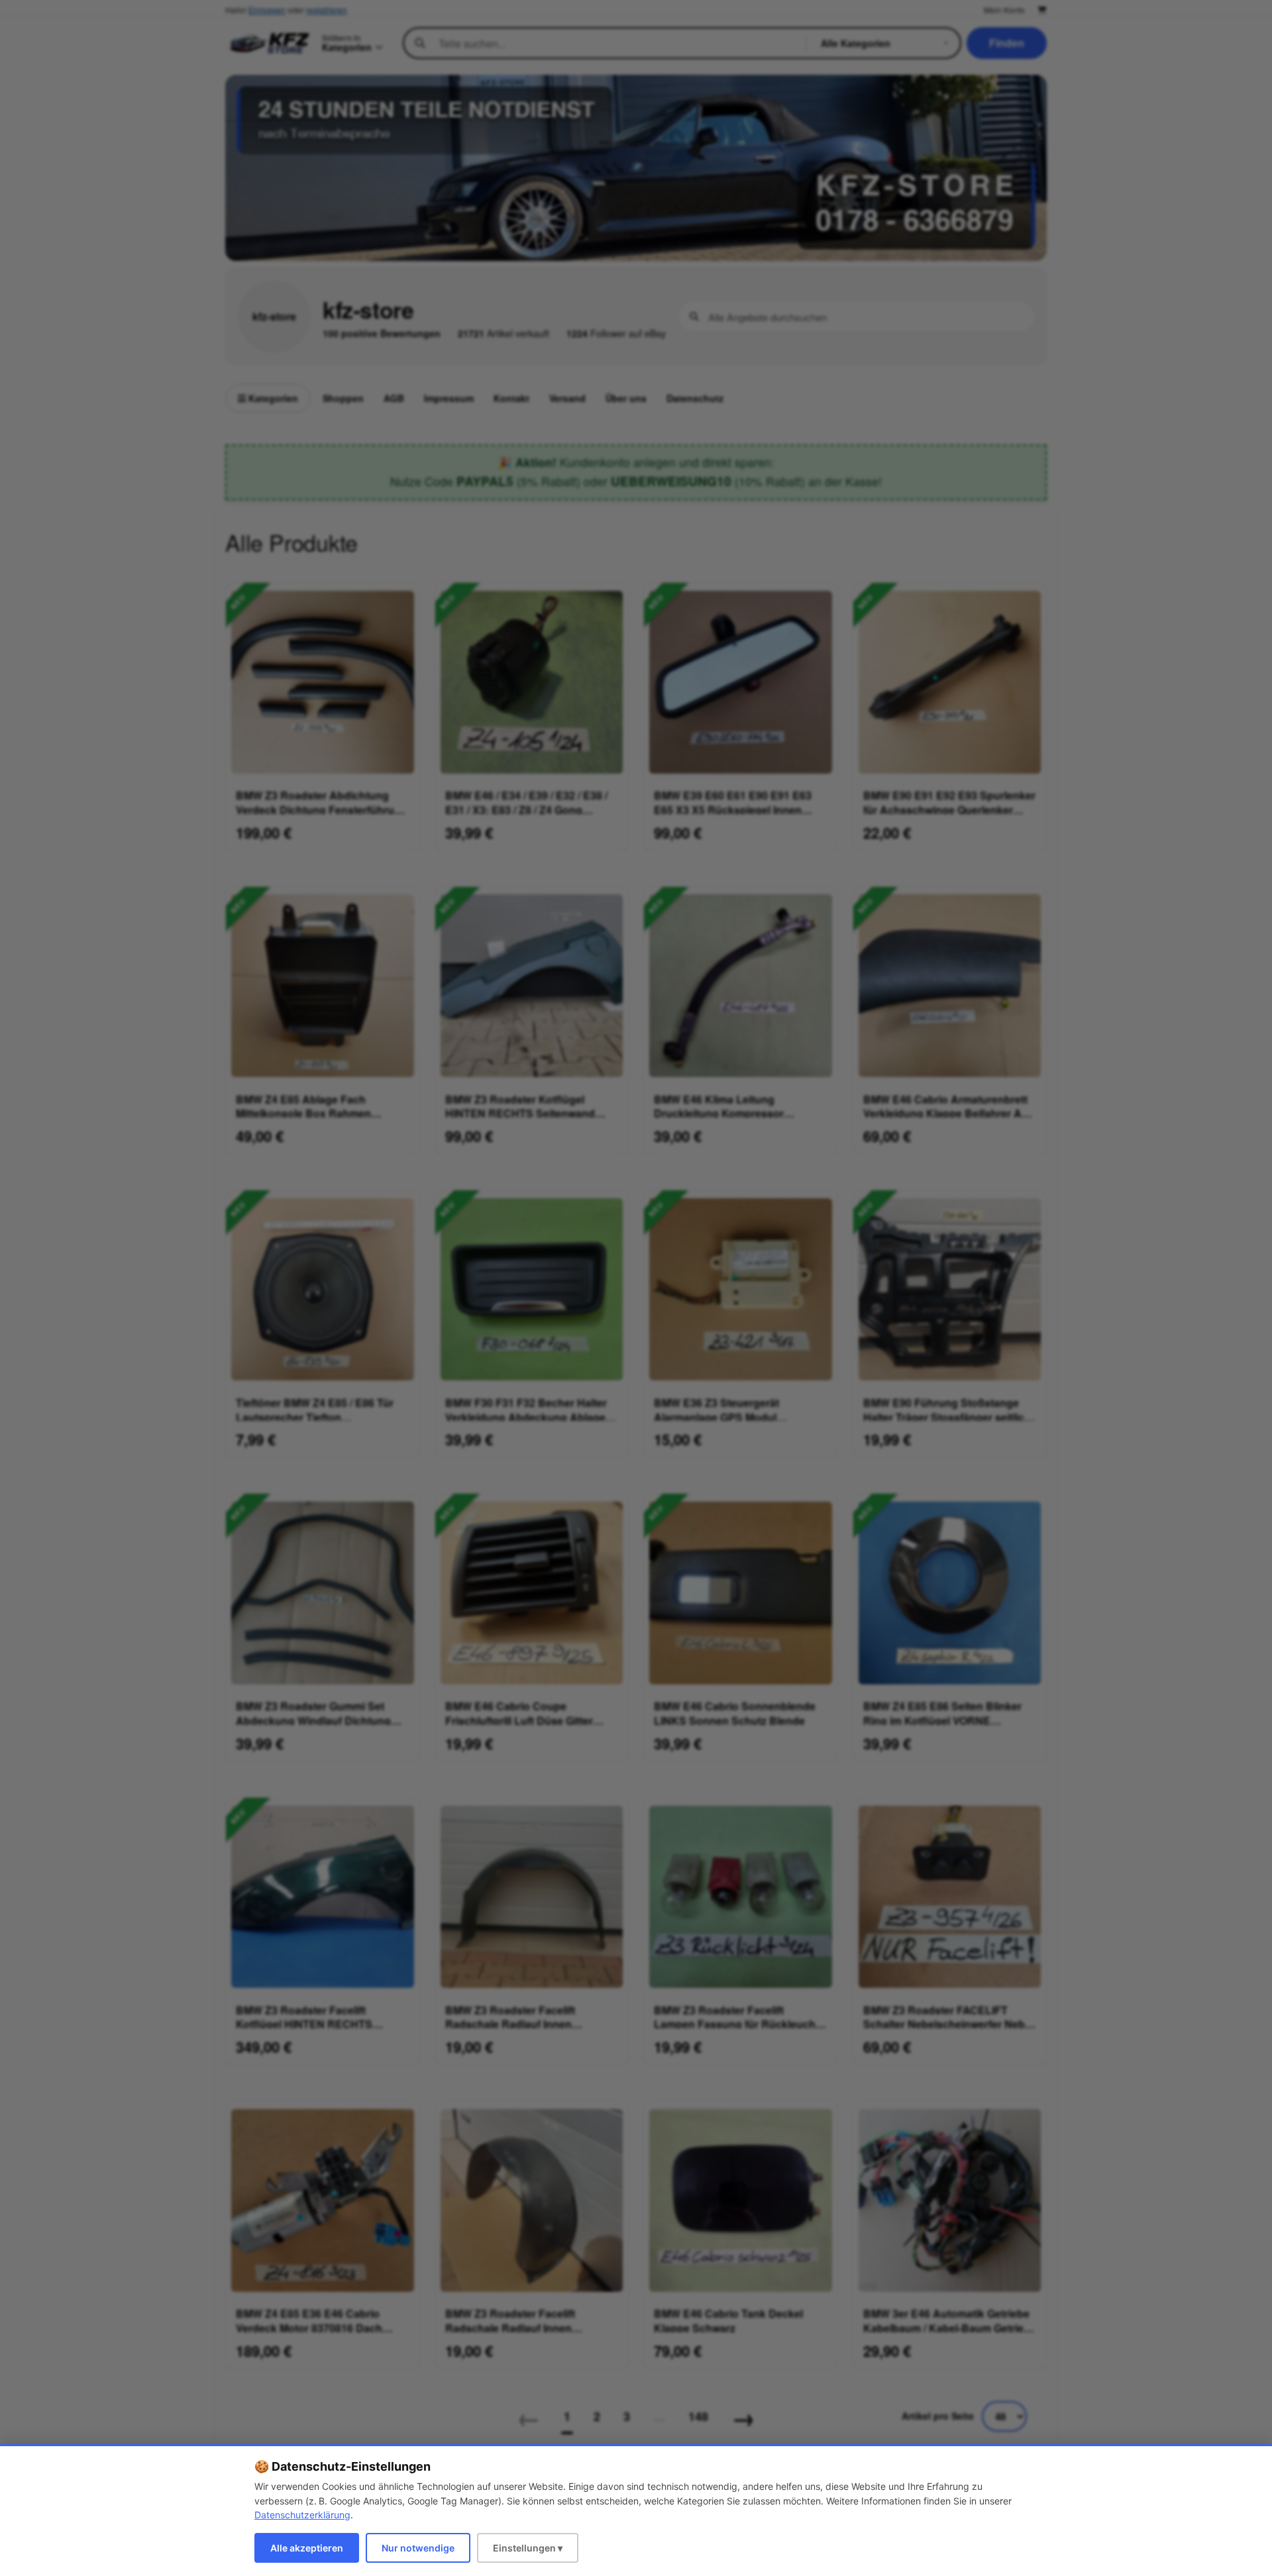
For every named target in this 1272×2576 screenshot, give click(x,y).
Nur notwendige (418, 2548)
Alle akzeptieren (307, 2548)
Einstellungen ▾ (528, 2548)
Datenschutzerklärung (302, 2515)
